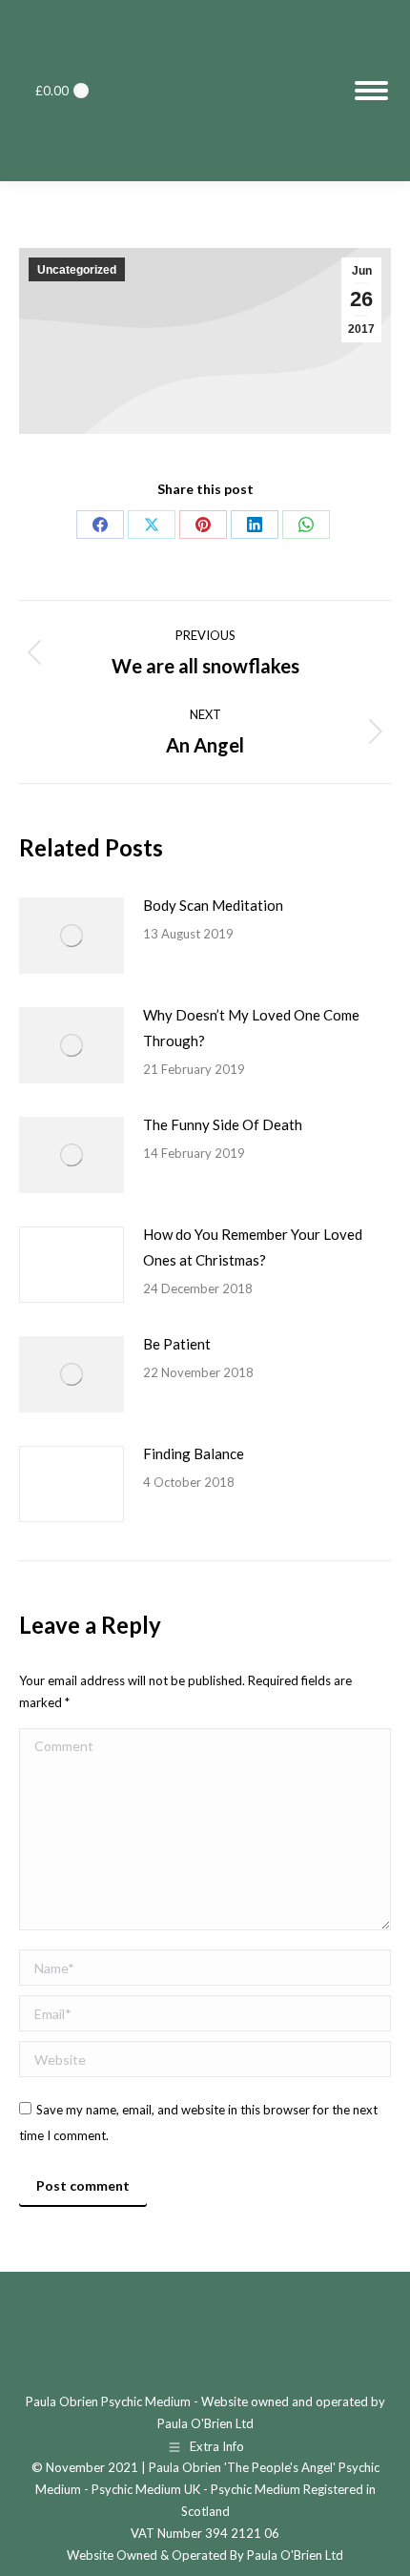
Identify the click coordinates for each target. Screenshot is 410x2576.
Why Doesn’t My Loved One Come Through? (251, 1028)
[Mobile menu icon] (371, 91)
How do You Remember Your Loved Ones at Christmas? (253, 1247)
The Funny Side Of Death (223, 1124)
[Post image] (72, 936)
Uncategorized (77, 270)
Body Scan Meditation (213, 905)
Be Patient (177, 1344)
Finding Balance (194, 1453)
